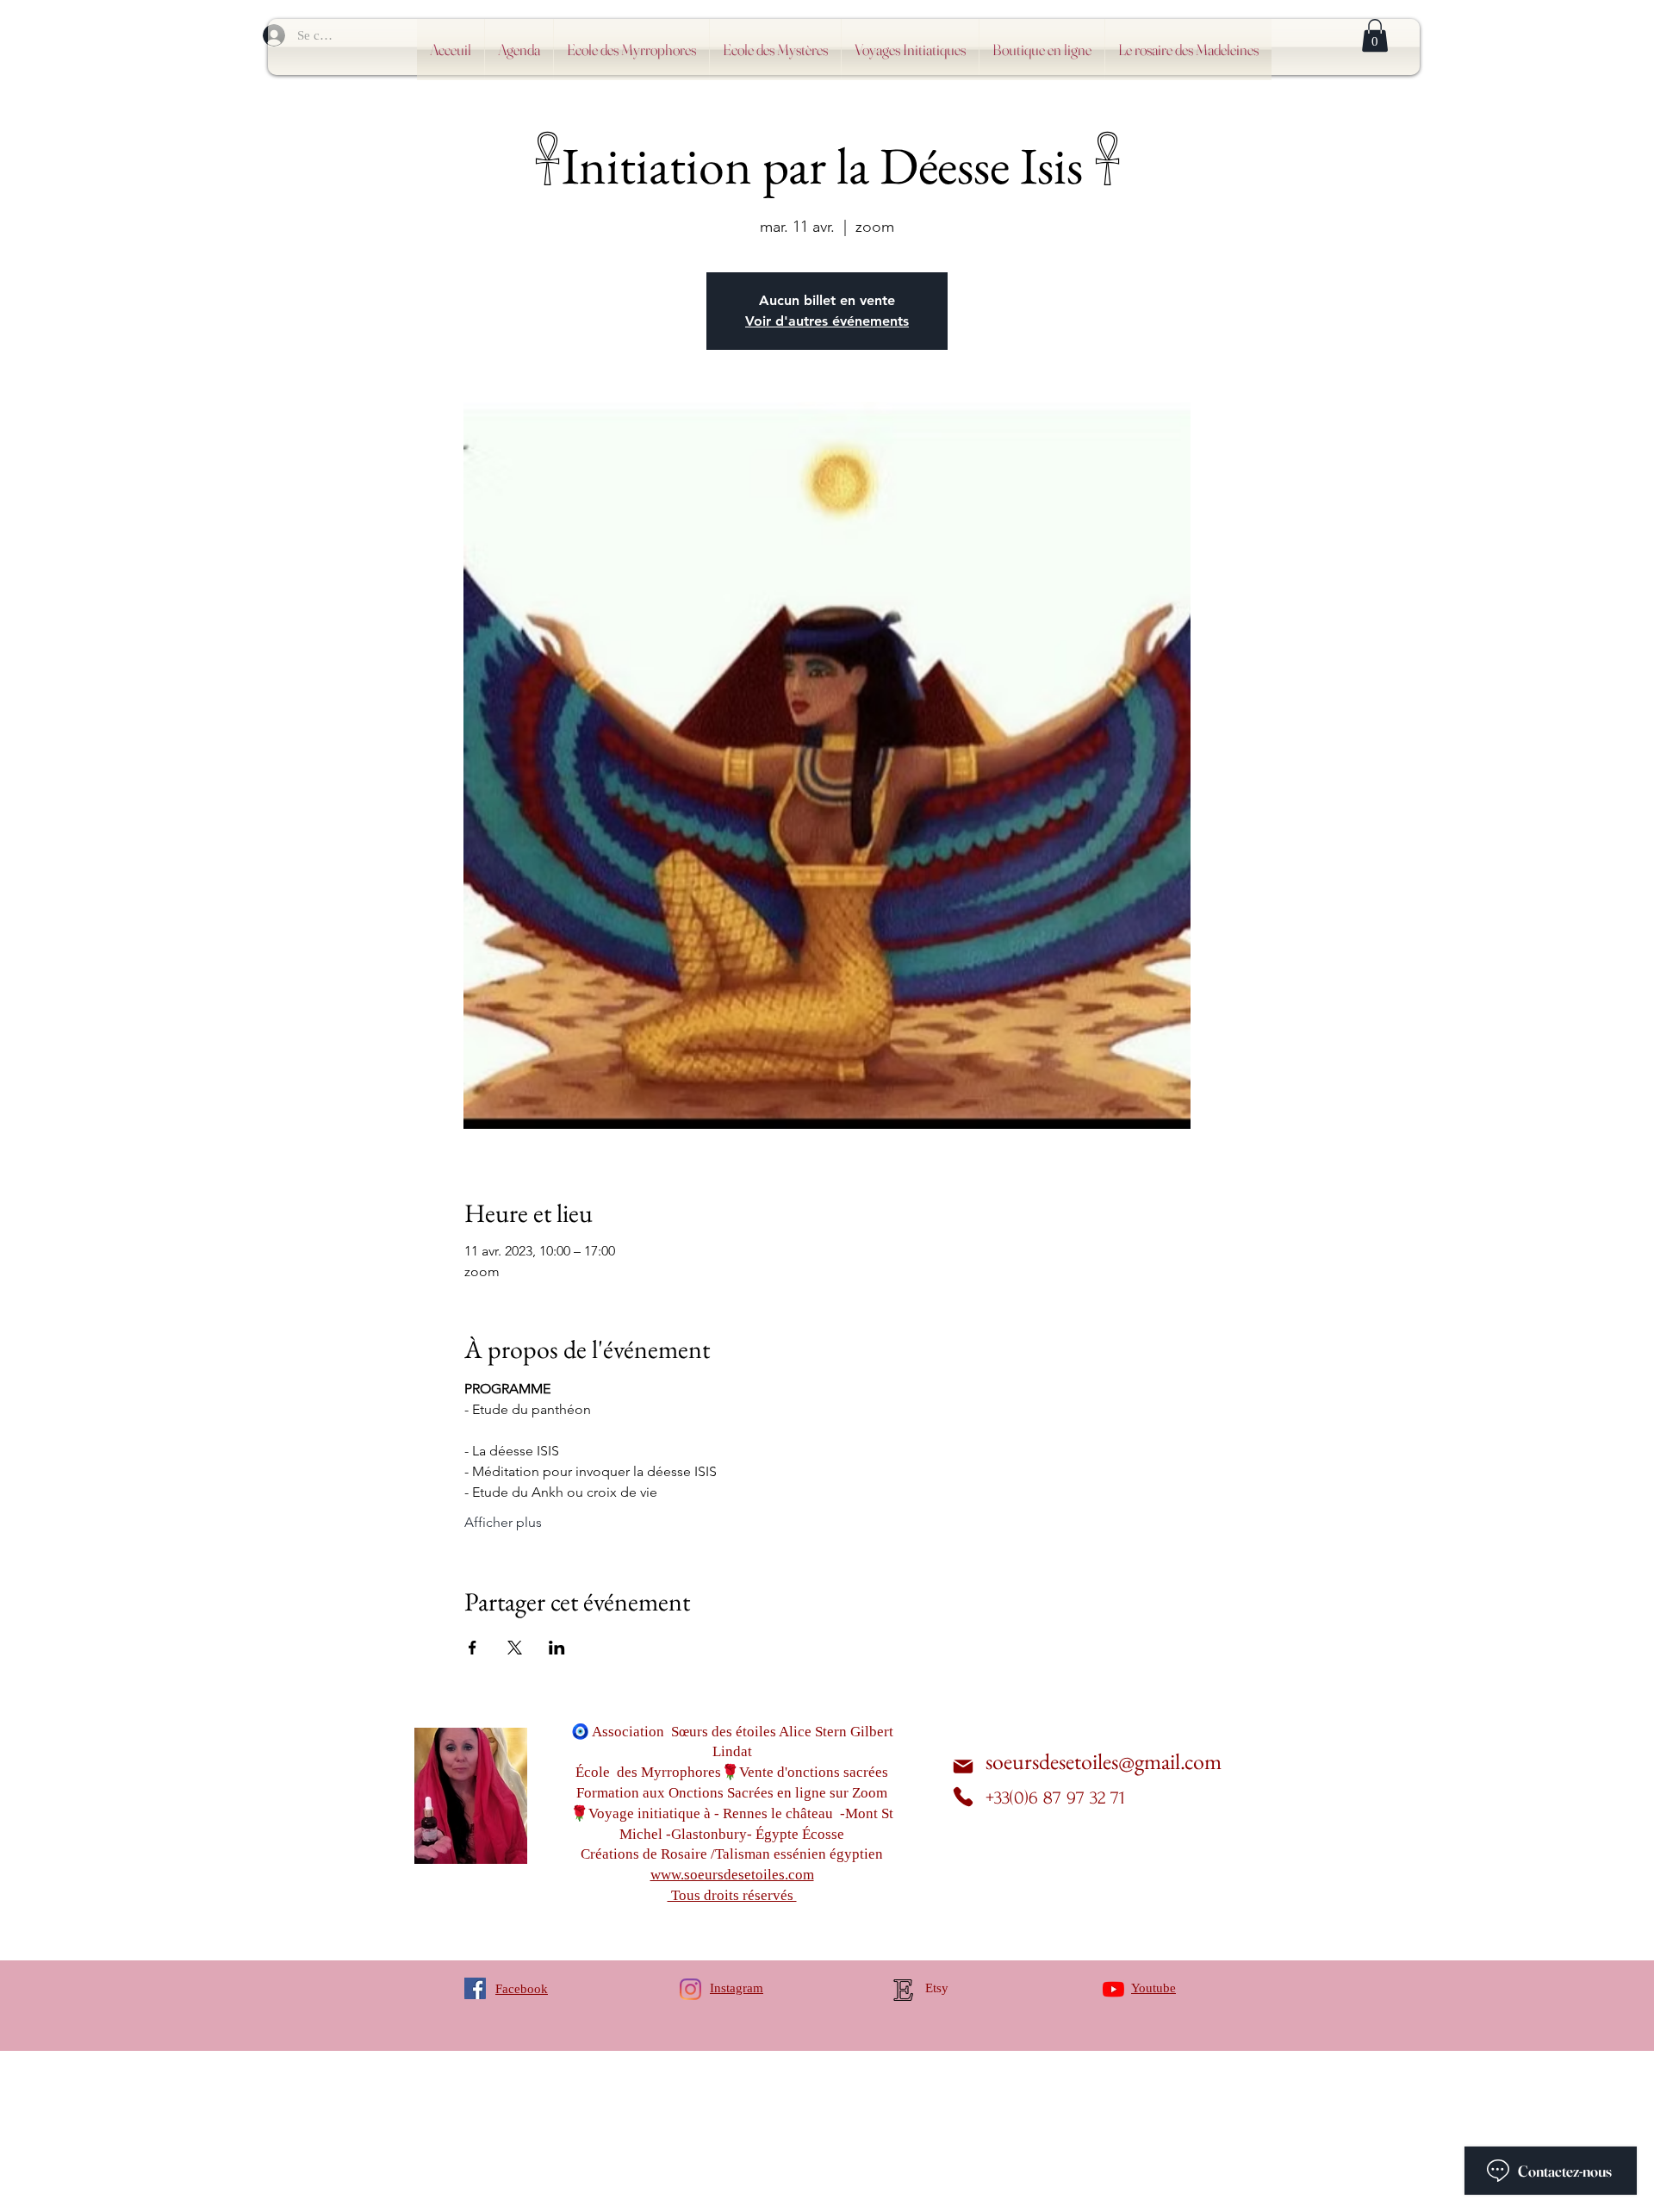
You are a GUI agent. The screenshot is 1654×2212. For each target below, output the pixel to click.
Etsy (937, 1988)
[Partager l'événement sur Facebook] (473, 1648)
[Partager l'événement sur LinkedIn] (557, 1648)
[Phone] (963, 1797)
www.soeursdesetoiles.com (732, 1875)
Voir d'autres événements (827, 321)
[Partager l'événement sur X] (515, 1648)
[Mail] (963, 1767)
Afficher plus (503, 1522)
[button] (1375, 35)
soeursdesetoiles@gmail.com (1104, 1761)
